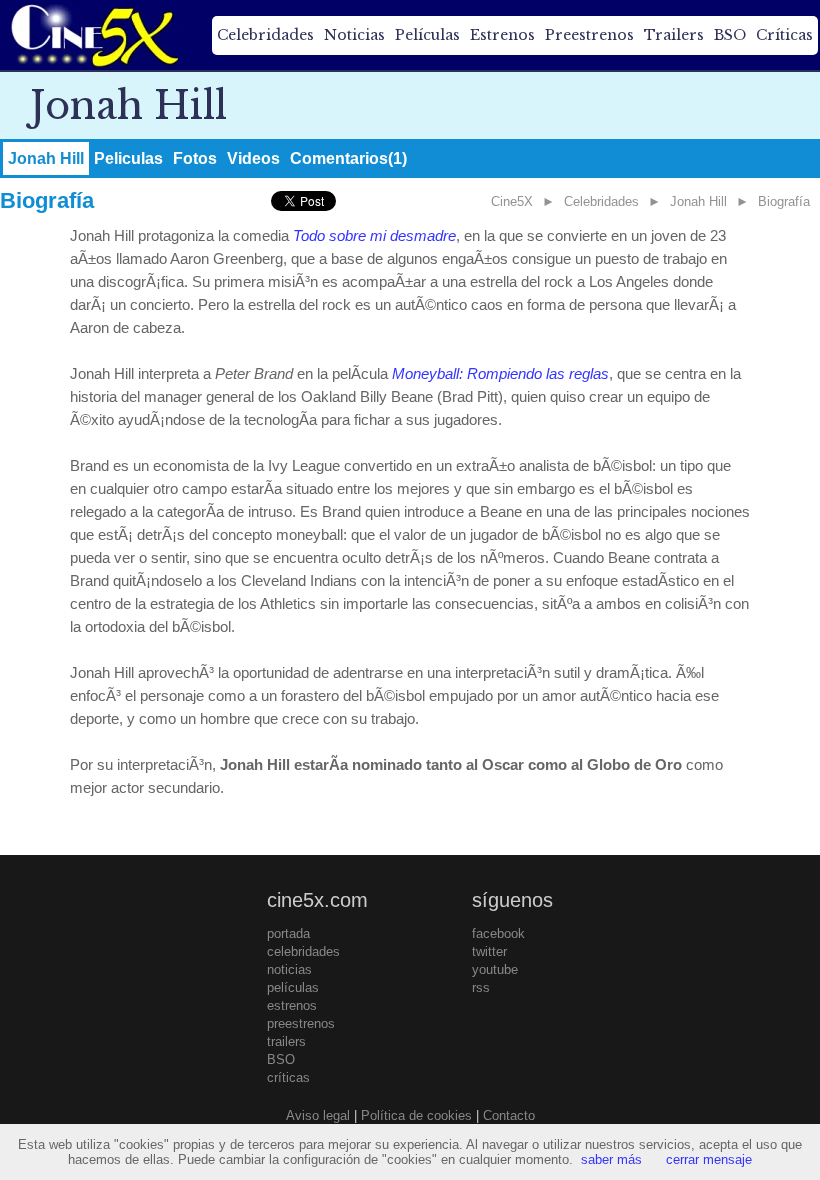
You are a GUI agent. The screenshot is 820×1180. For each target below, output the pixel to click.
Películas (427, 35)
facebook (498, 933)
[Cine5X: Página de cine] (93, 35)
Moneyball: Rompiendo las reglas (500, 373)
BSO (730, 35)
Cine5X (512, 201)
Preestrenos (589, 35)
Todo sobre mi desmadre (374, 235)
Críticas (784, 35)
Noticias (354, 35)
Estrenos (502, 35)
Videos (253, 158)
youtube (495, 969)
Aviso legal (318, 1115)
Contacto (509, 1115)
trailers (286, 1041)
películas (293, 987)
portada (288, 933)
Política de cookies (416, 1115)
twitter (489, 951)
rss (481, 987)
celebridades (303, 951)
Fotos (195, 158)
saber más (611, 1159)
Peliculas (128, 158)
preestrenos (301, 1023)
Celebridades (265, 35)
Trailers (674, 35)
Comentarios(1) (348, 158)
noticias (289, 969)
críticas (288, 1077)
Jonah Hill (46, 158)
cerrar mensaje (709, 1159)
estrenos (292, 1005)
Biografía (784, 201)
